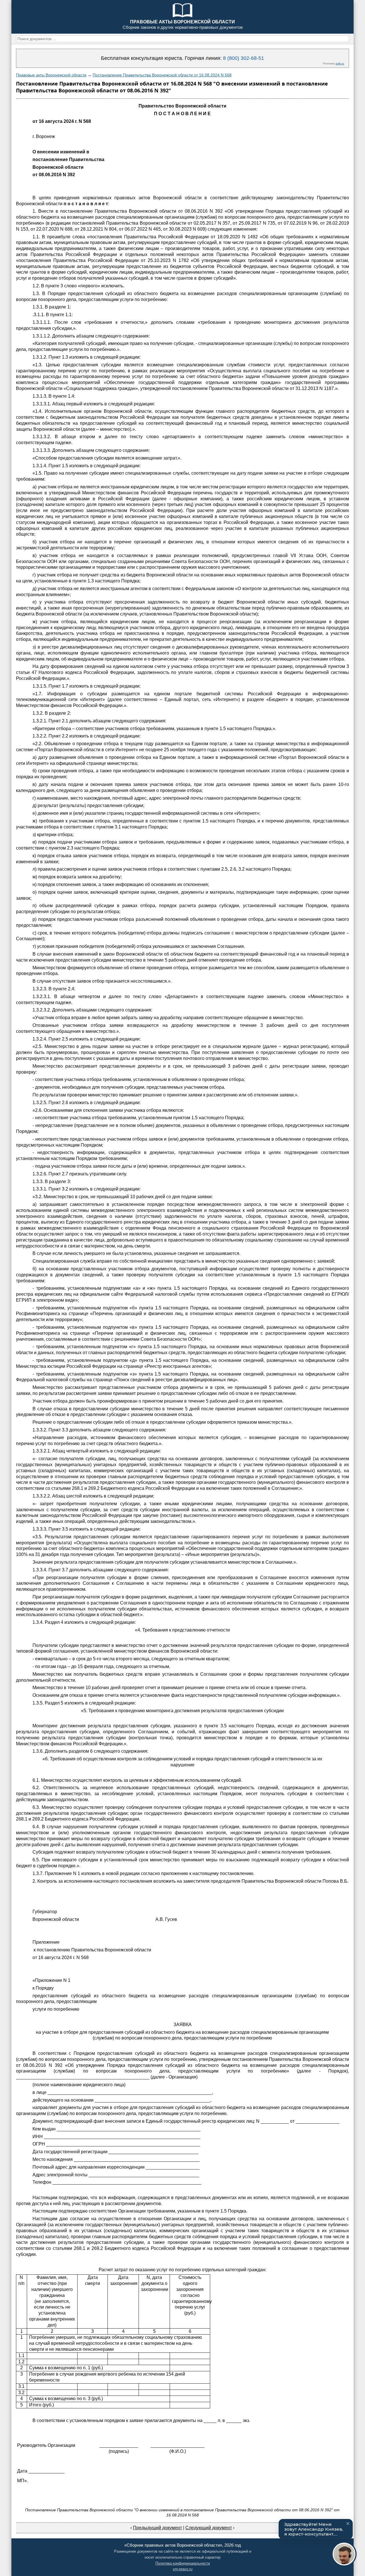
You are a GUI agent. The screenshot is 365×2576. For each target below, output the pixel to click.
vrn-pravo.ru (183, 2569)
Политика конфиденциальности (183, 2563)
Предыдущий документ (157, 2528)
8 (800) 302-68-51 (244, 58)
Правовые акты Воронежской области (51, 75)
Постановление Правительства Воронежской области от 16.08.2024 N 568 (162, 75)
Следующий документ (209, 2528)
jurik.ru (340, 63)
